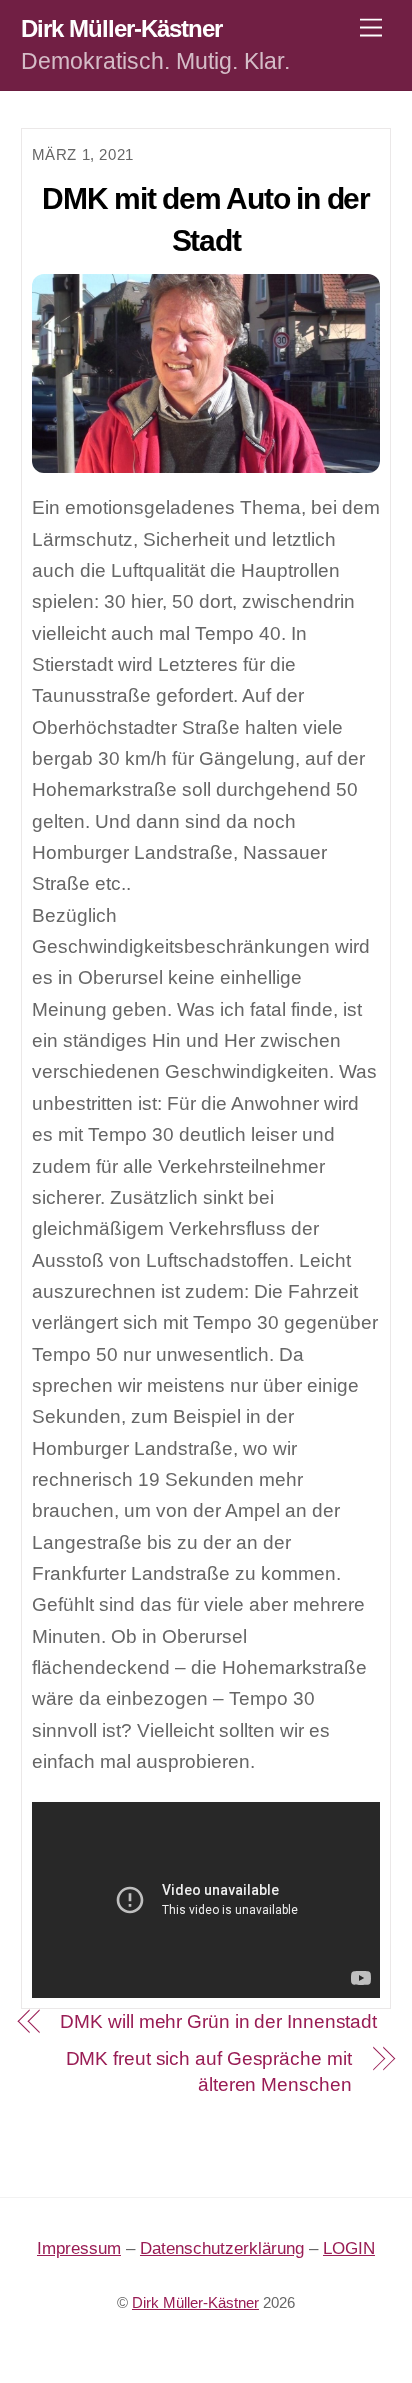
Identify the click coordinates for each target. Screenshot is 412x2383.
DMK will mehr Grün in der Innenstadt (218, 2021)
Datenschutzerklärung (222, 2248)
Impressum (79, 2248)
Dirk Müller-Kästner (195, 2303)
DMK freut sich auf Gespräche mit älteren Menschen (209, 2072)
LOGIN (349, 2248)
